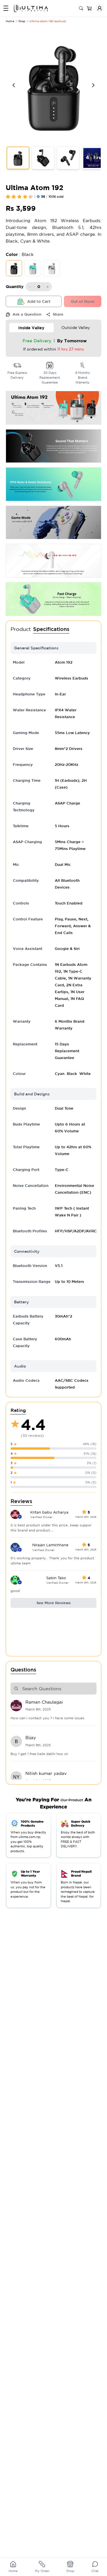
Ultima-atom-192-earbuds (48, 21)
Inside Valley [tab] (31, 328)
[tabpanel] (53, 346)
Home (10, 21)
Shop (22, 21)
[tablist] (53, 328)
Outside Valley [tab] (76, 328)
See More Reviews (54, 1603)
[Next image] (93, 85)
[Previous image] (14, 85)
